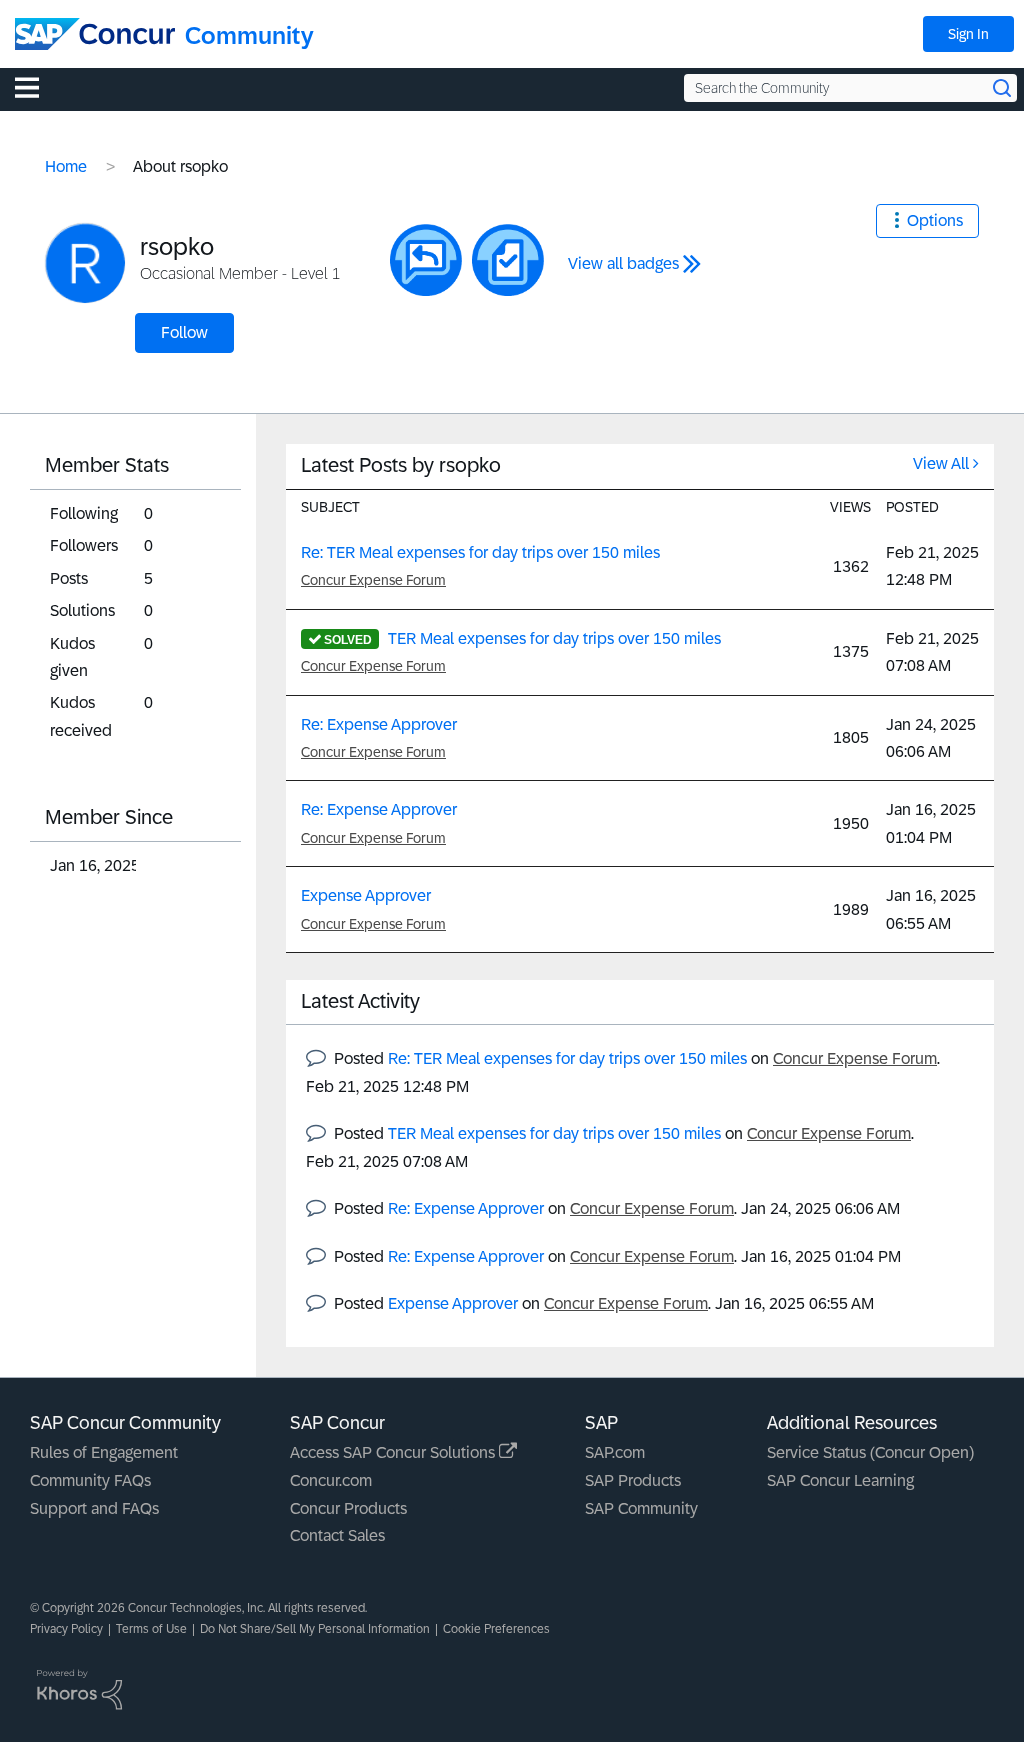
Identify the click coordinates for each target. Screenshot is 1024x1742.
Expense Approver (366, 895)
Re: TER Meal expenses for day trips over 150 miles (480, 552)
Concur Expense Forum (373, 580)
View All (941, 463)
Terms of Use (151, 1629)
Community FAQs (90, 1480)
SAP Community (641, 1508)
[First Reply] (426, 260)
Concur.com (331, 1480)
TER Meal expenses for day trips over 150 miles (554, 638)
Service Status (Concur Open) (870, 1452)
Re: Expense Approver (379, 724)
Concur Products (348, 1508)
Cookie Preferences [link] (496, 1629)
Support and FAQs (94, 1508)
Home (66, 166)
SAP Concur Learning (840, 1480)
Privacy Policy (66, 1629)
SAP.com (615, 1452)
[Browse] (37, 87)
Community (249, 35)
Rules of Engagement (104, 1452)
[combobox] (850, 88)
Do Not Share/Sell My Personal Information (315, 1629)
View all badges (623, 263)
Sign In (968, 34)
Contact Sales (337, 1535)
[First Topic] (508, 260)
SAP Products (633, 1480)
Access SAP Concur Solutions (394, 1452)
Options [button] (935, 220)
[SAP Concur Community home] (95, 34)
